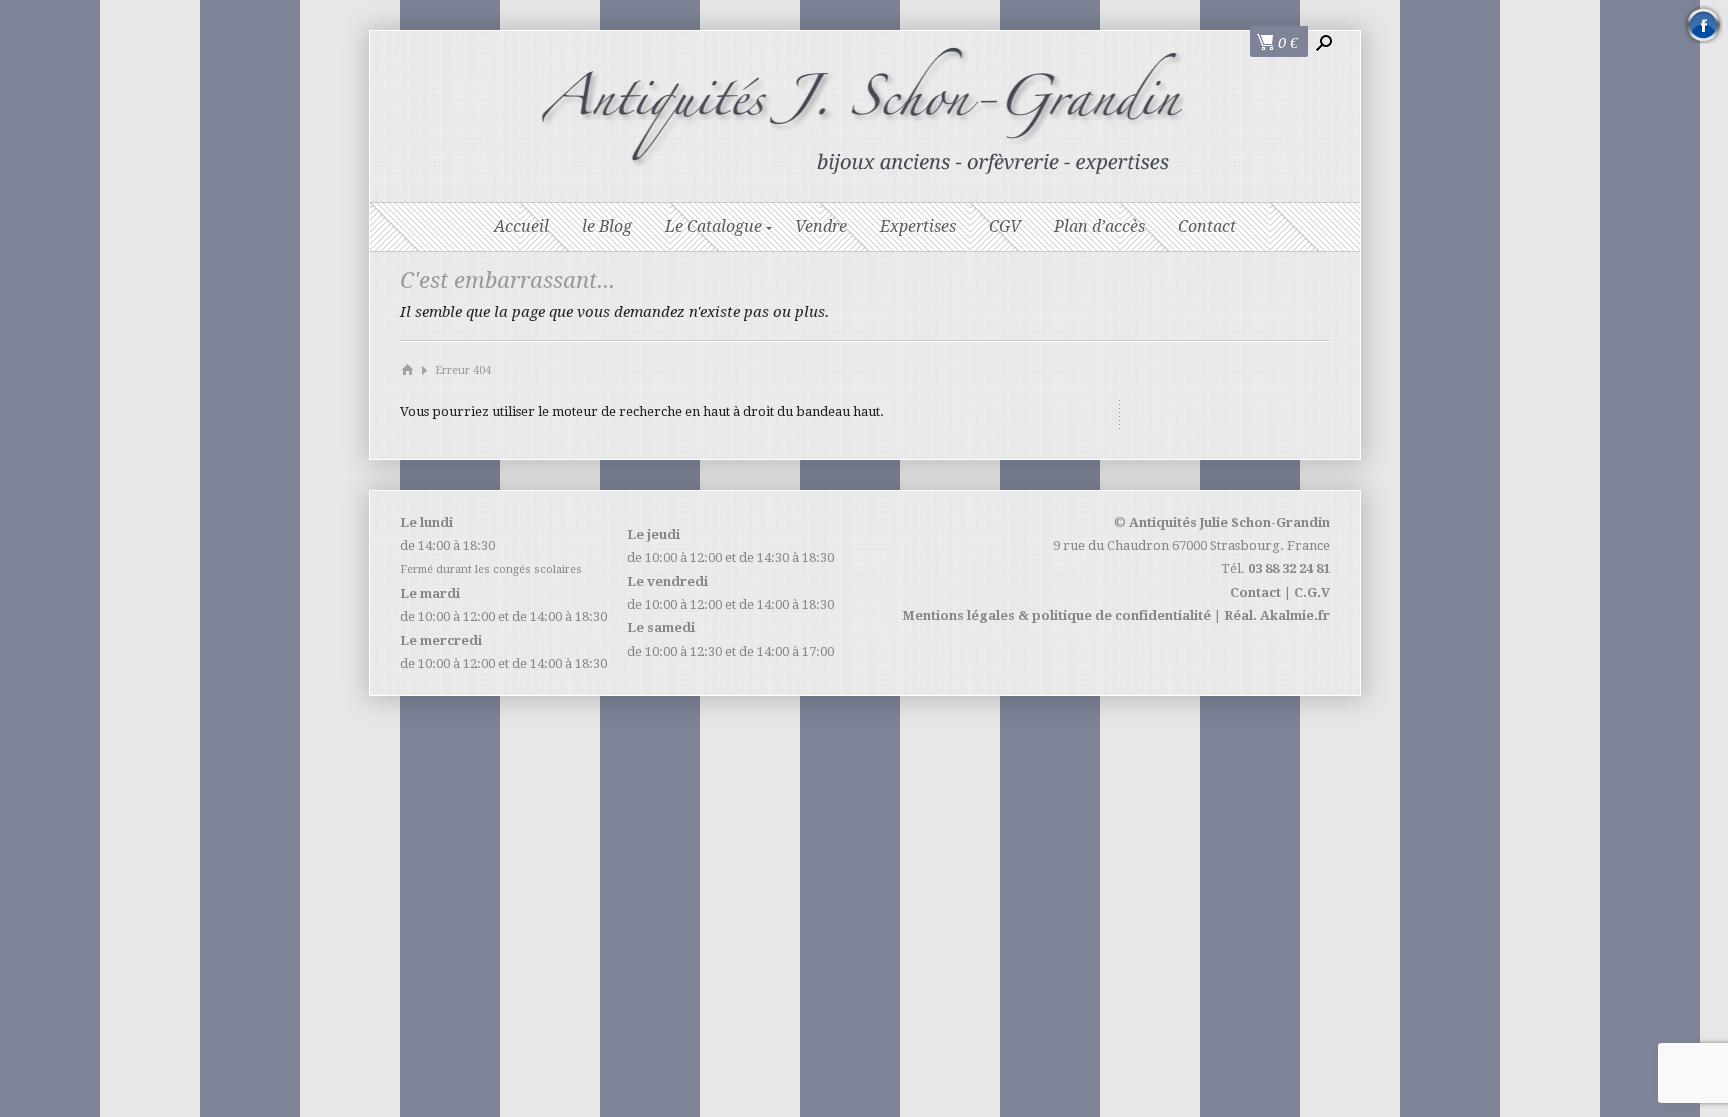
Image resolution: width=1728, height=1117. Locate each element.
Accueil (521, 226)
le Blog (607, 226)
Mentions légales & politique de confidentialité (1056, 615)
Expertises (918, 226)
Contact (1207, 226)
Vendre (821, 226)
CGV (1005, 226)
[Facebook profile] (1703, 24)
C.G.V (1312, 592)
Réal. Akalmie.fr (1277, 615)
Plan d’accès (1099, 226)
